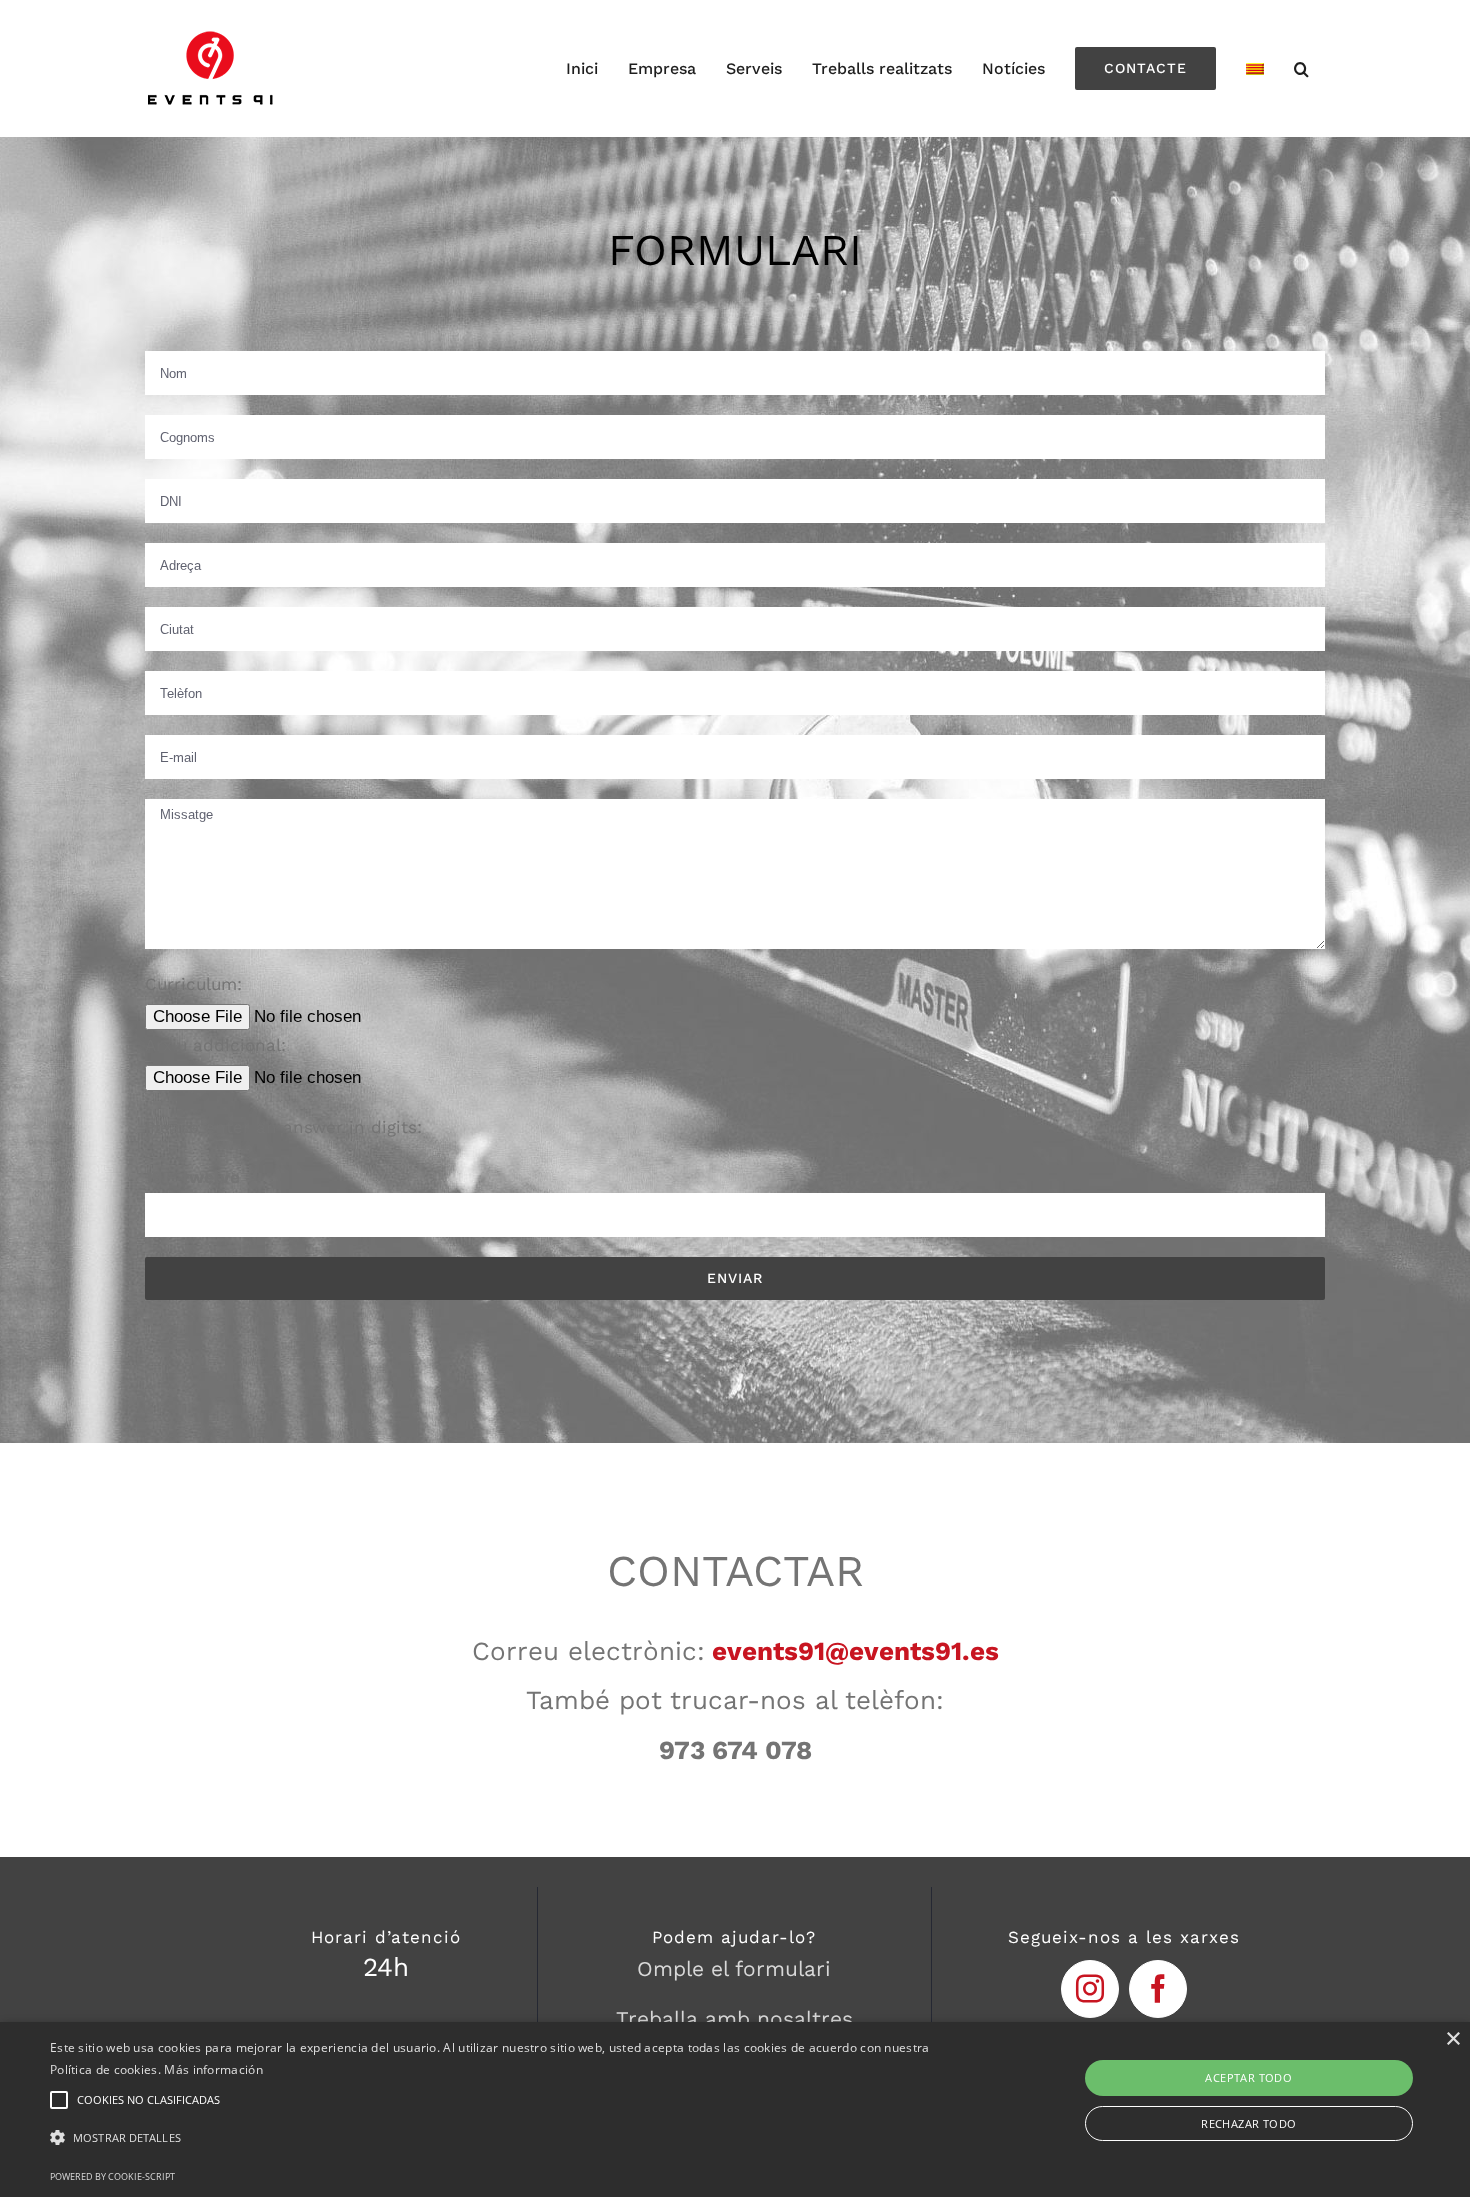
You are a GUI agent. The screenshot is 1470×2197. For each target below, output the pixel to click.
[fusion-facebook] (1158, 1989)
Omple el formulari (734, 1968)
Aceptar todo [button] (1248, 2077)
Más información (213, 2069)
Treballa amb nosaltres (734, 2018)
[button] (495, 2138)
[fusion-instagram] (1090, 1989)
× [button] (1452, 2039)
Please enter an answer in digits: (283, 1127)
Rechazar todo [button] (1248, 2123)
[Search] (1302, 68)
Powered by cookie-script (112, 2176)
